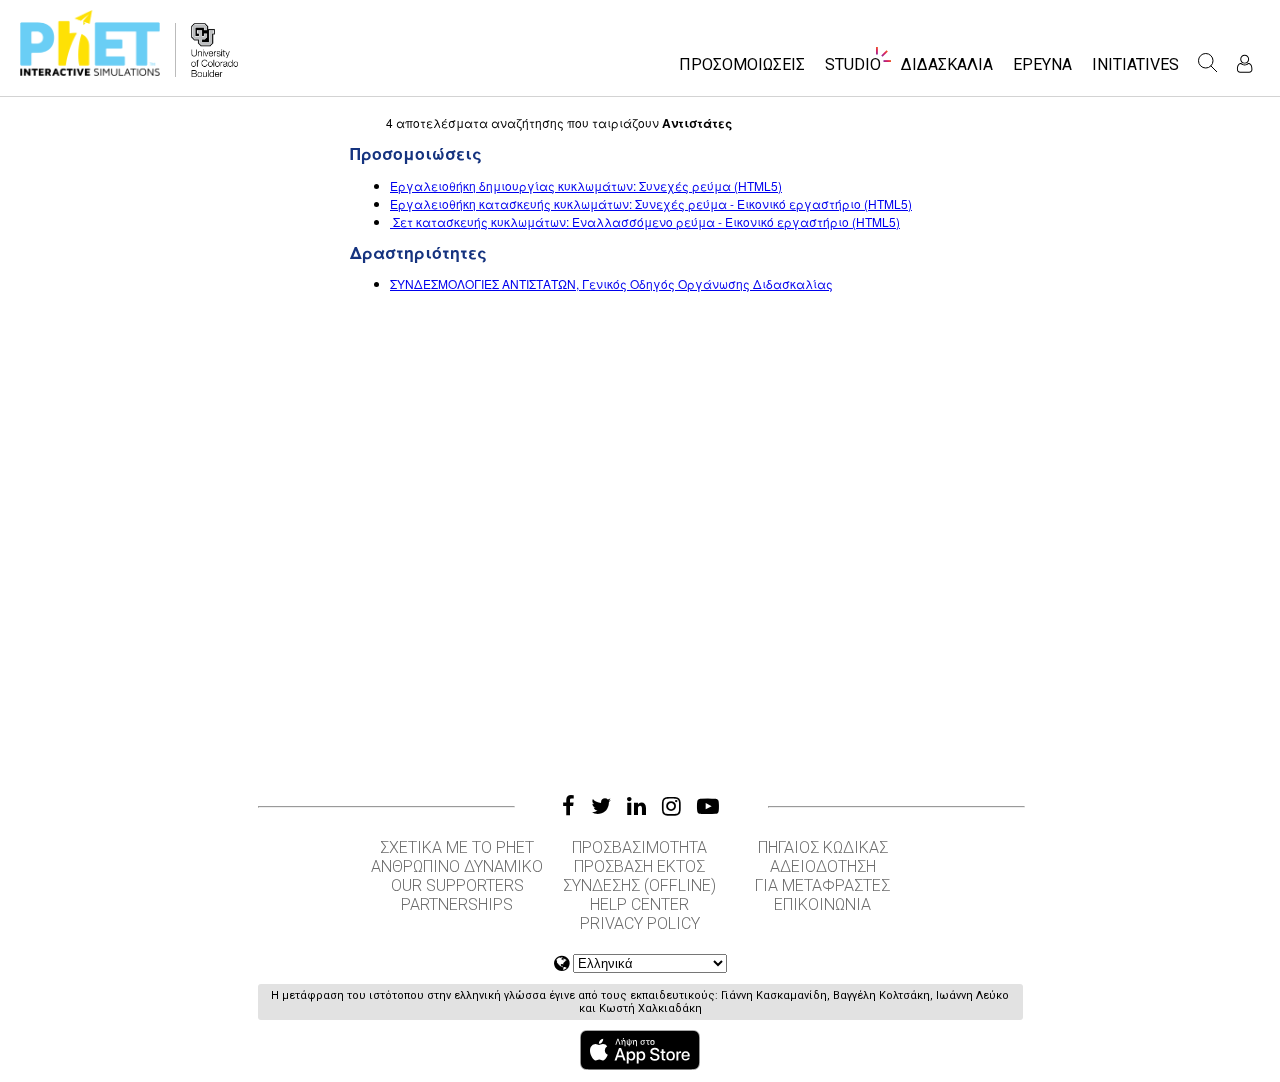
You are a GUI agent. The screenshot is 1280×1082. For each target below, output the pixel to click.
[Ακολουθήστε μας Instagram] (671, 806)
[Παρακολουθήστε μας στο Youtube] (708, 806)
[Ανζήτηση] (1208, 63)
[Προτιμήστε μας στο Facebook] (568, 806)
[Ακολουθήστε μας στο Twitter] (601, 806)
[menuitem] (742, 70)
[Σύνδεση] (1244, 63)
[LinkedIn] (636, 806)
